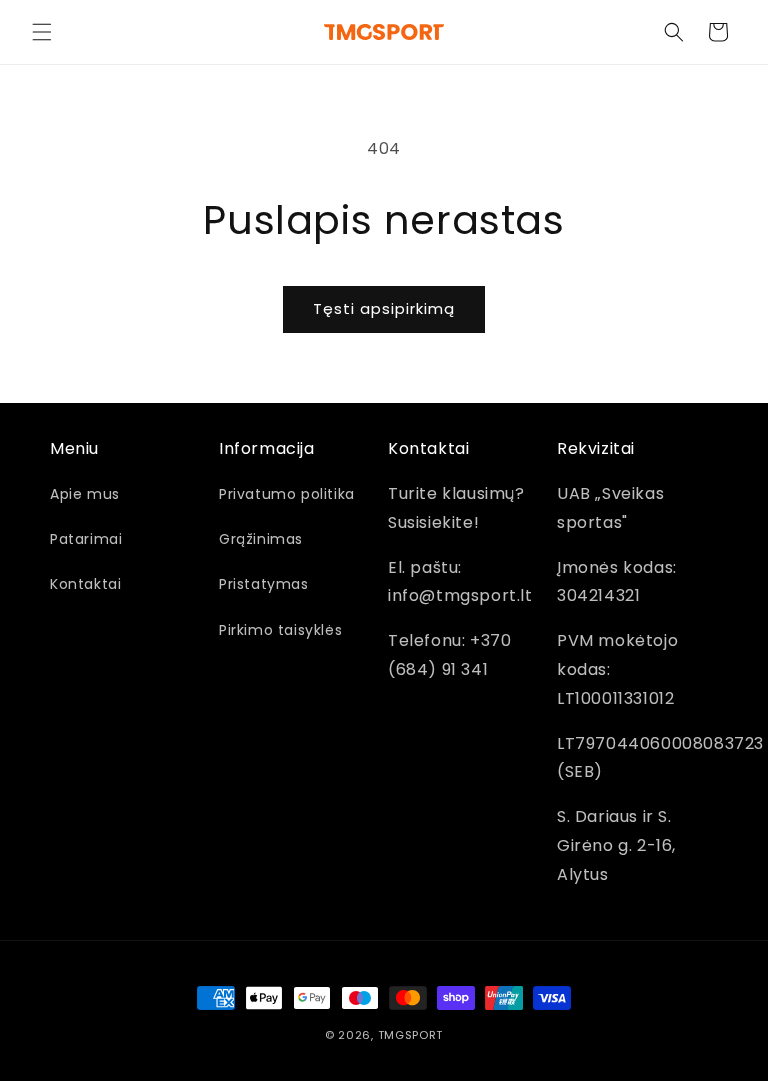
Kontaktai (85, 584)
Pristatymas (264, 584)
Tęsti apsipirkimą (384, 308)
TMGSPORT (411, 1035)
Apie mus (85, 494)
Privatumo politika (287, 494)
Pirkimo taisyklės (280, 630)
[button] (42, 32)
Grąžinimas (261, 539)
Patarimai (86, 539)
